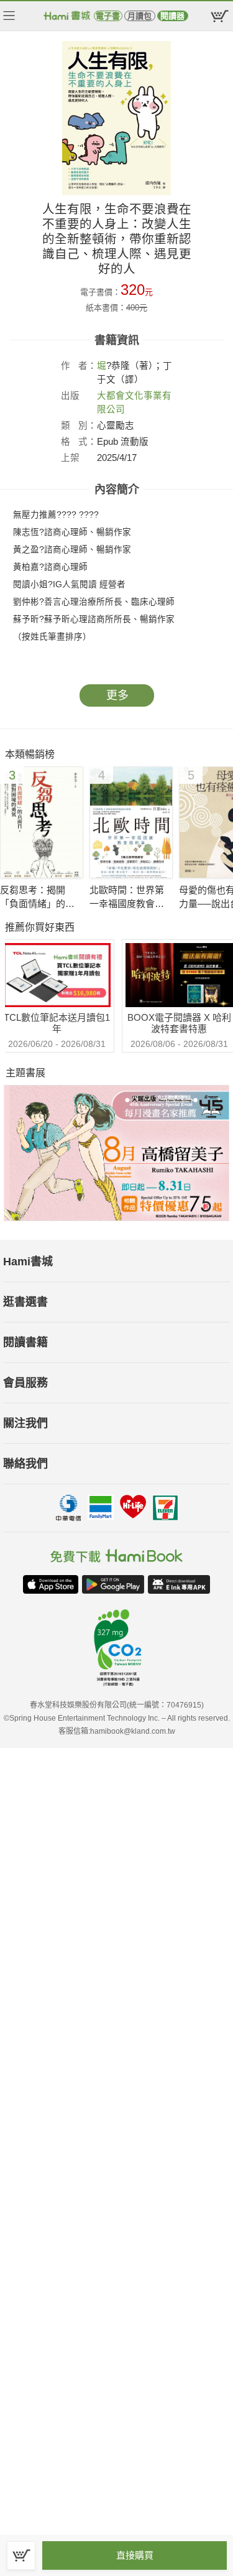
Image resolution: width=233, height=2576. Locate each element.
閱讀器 (172, 16)
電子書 (108, 16)
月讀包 (139, 16)
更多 (117, 695)
